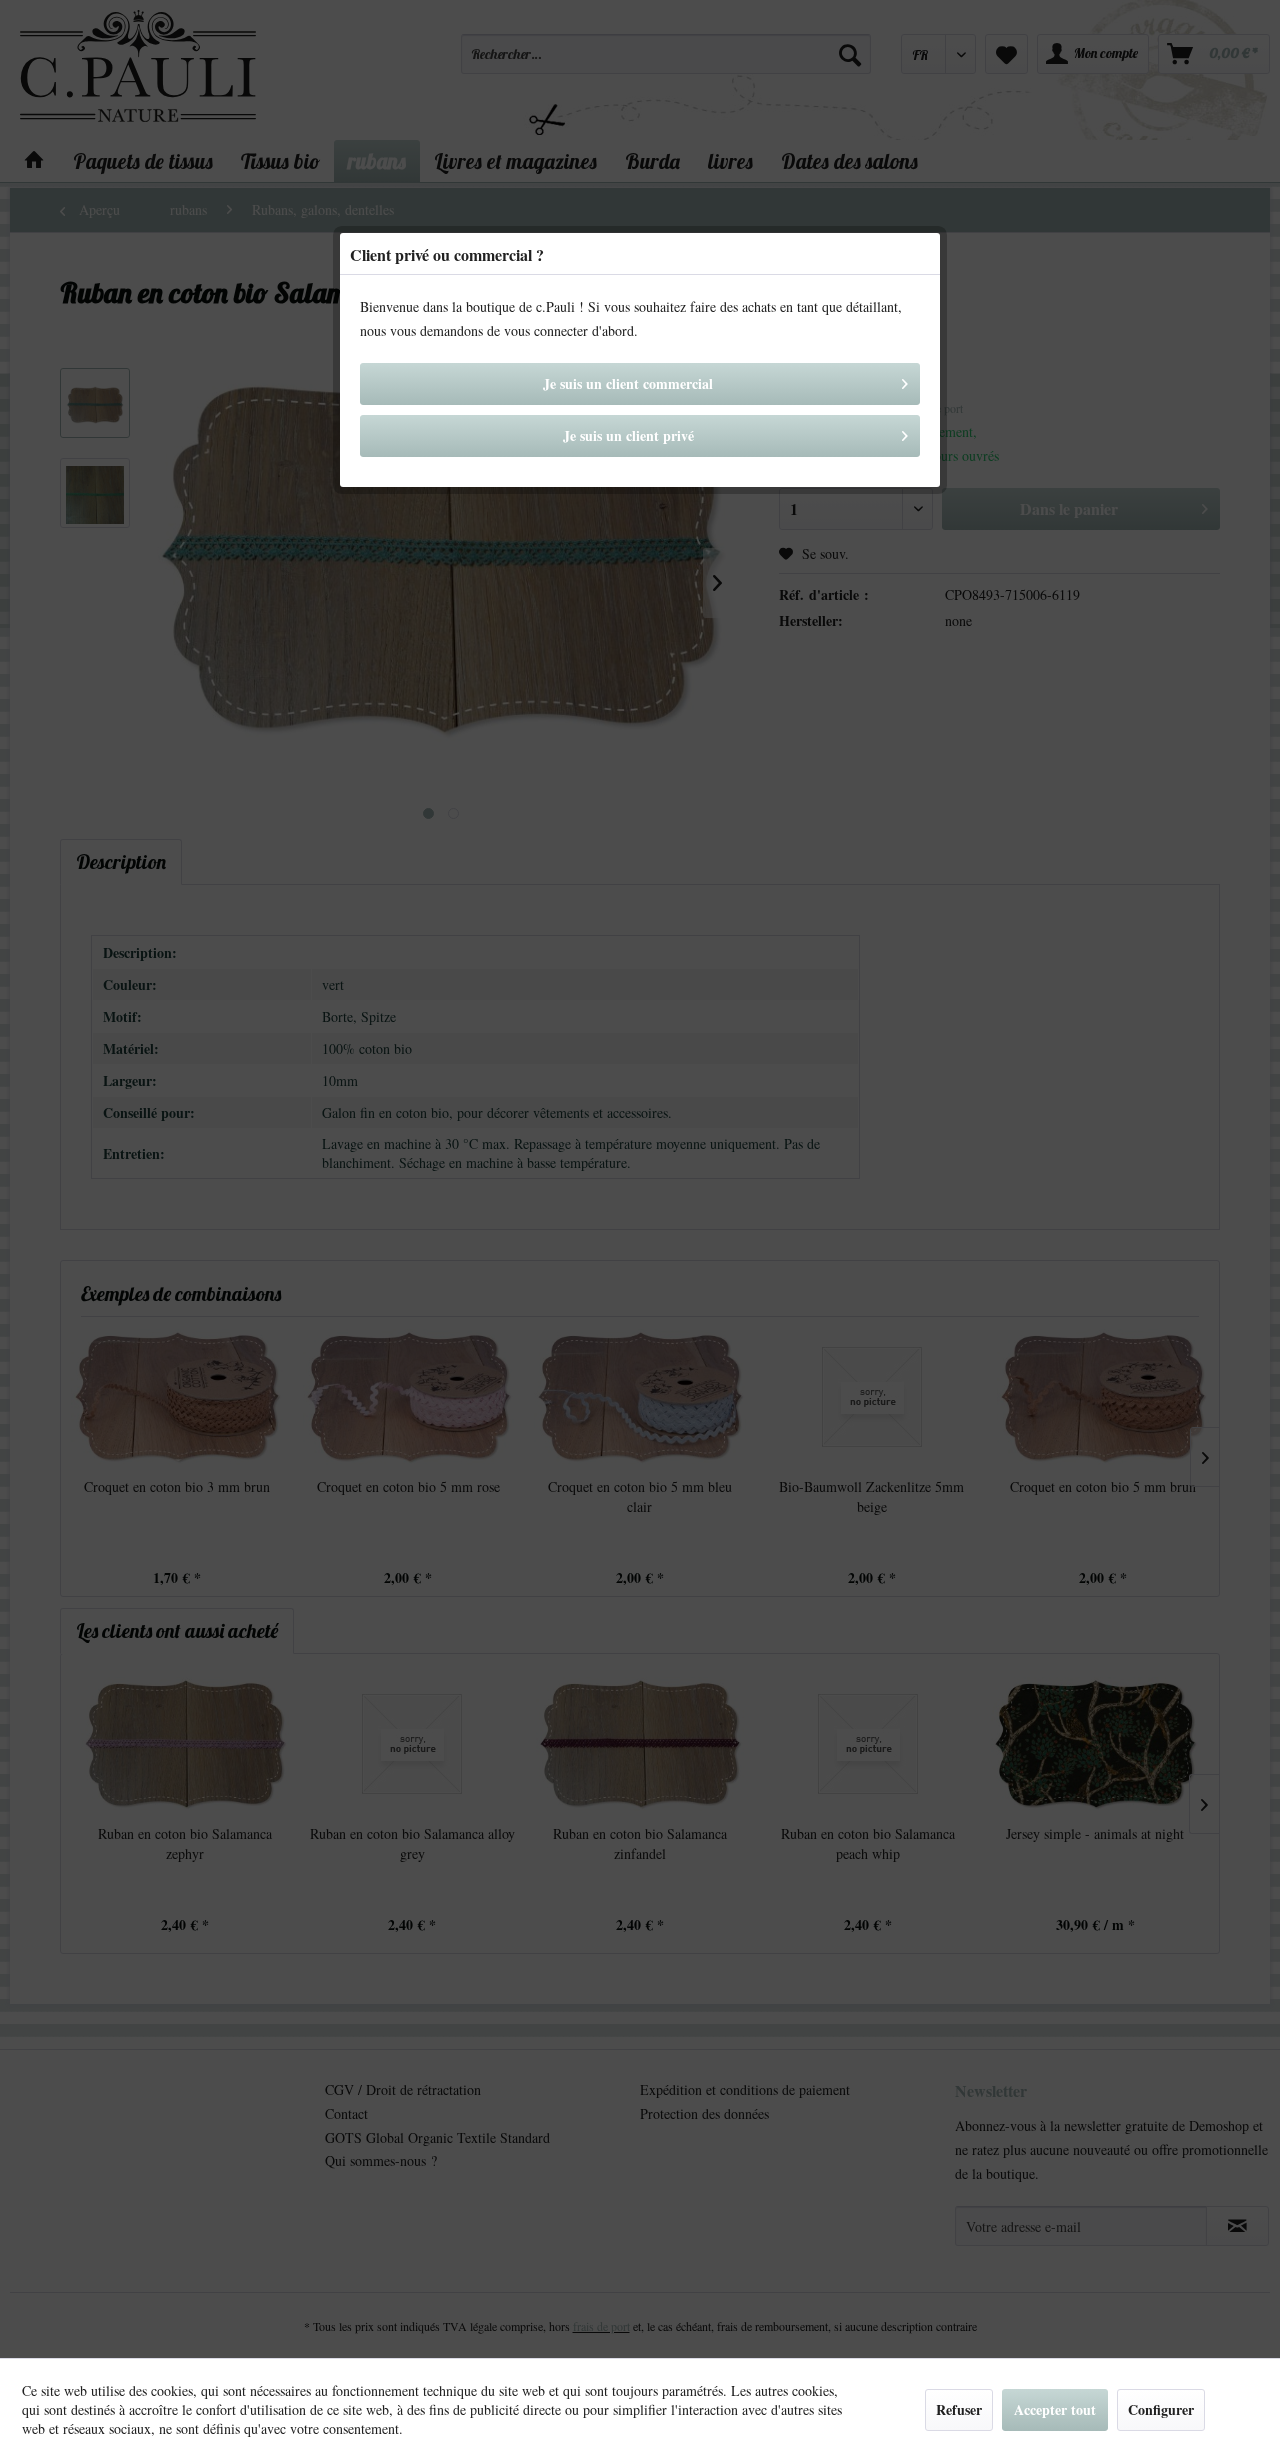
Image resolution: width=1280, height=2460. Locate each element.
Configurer (1161, 2409)
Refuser (959, 2409)
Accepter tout (1055, 2409)
